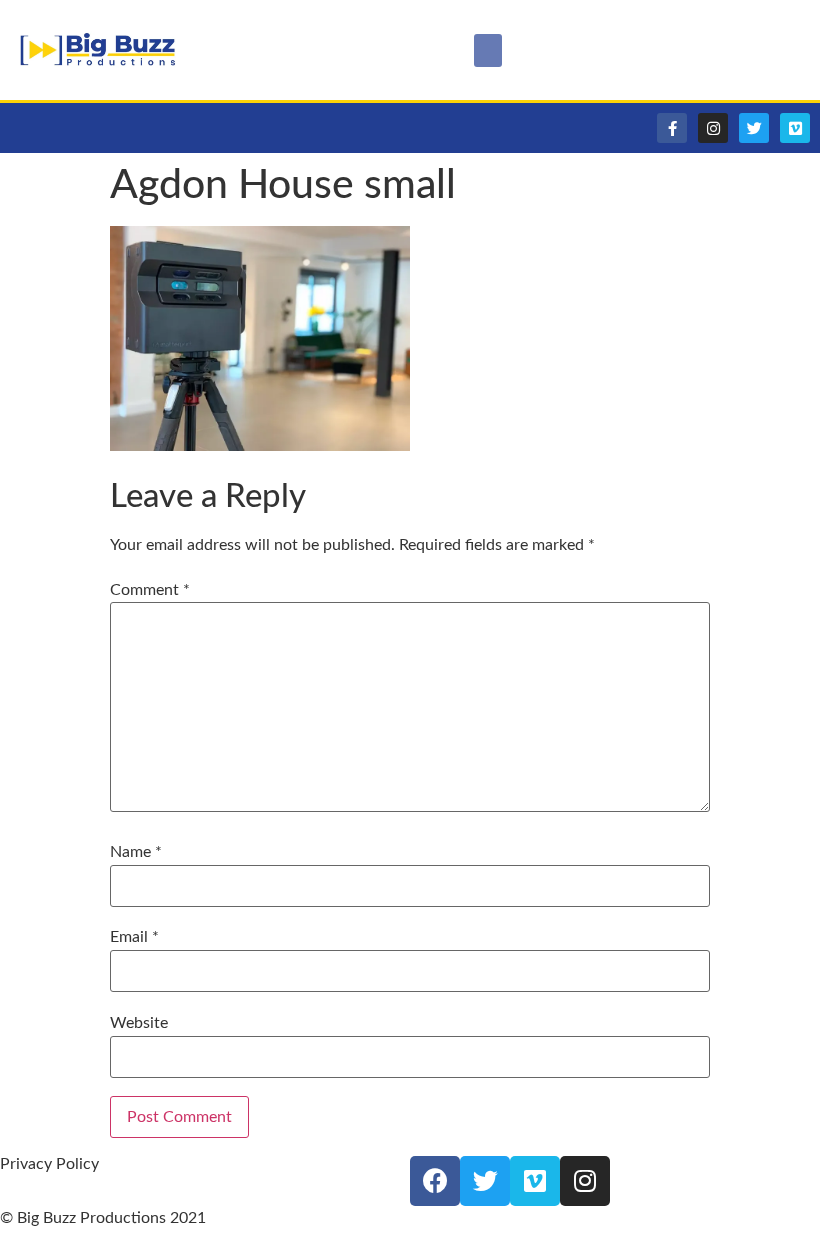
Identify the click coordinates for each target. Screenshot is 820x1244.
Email (134, 937)
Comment (150, 590)
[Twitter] (754, 128)
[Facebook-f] (672, 128)
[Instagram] (713, 128)
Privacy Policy (49, 1164)
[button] (488, 50)
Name (136, 852)
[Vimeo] (795, 128)
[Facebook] (435, 1181)
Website (139, 1023)
